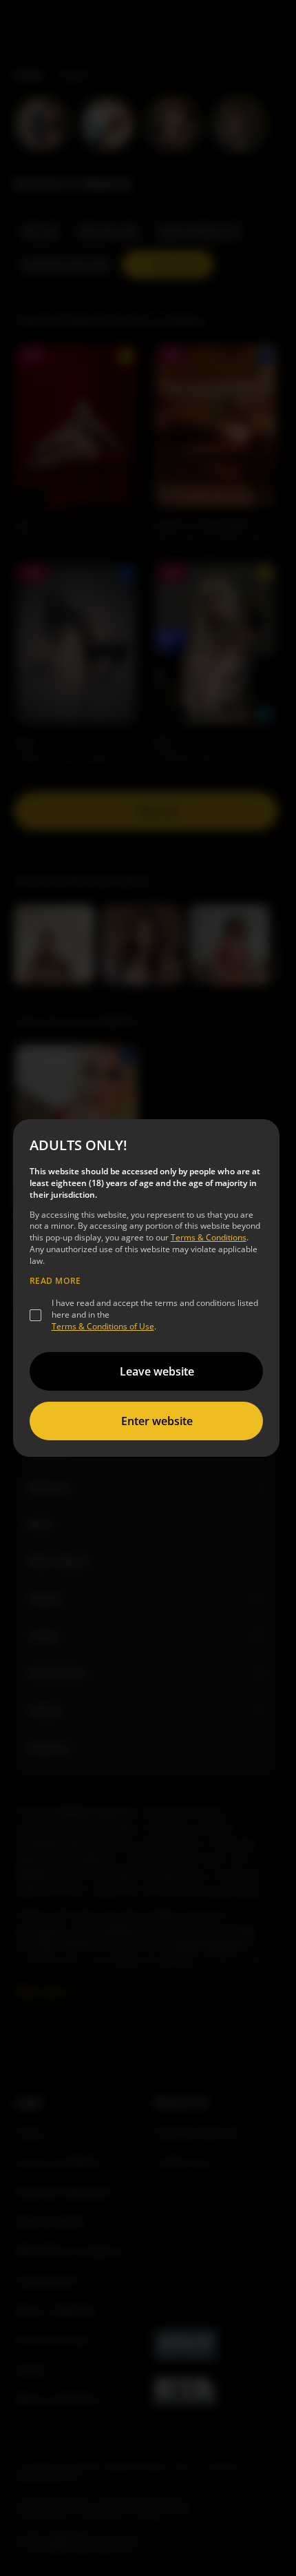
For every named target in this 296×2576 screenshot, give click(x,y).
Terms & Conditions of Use (103, 1326)
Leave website (157, 1371)
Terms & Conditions (209, 1237)
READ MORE (55, 1281)
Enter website (157, 1421)
